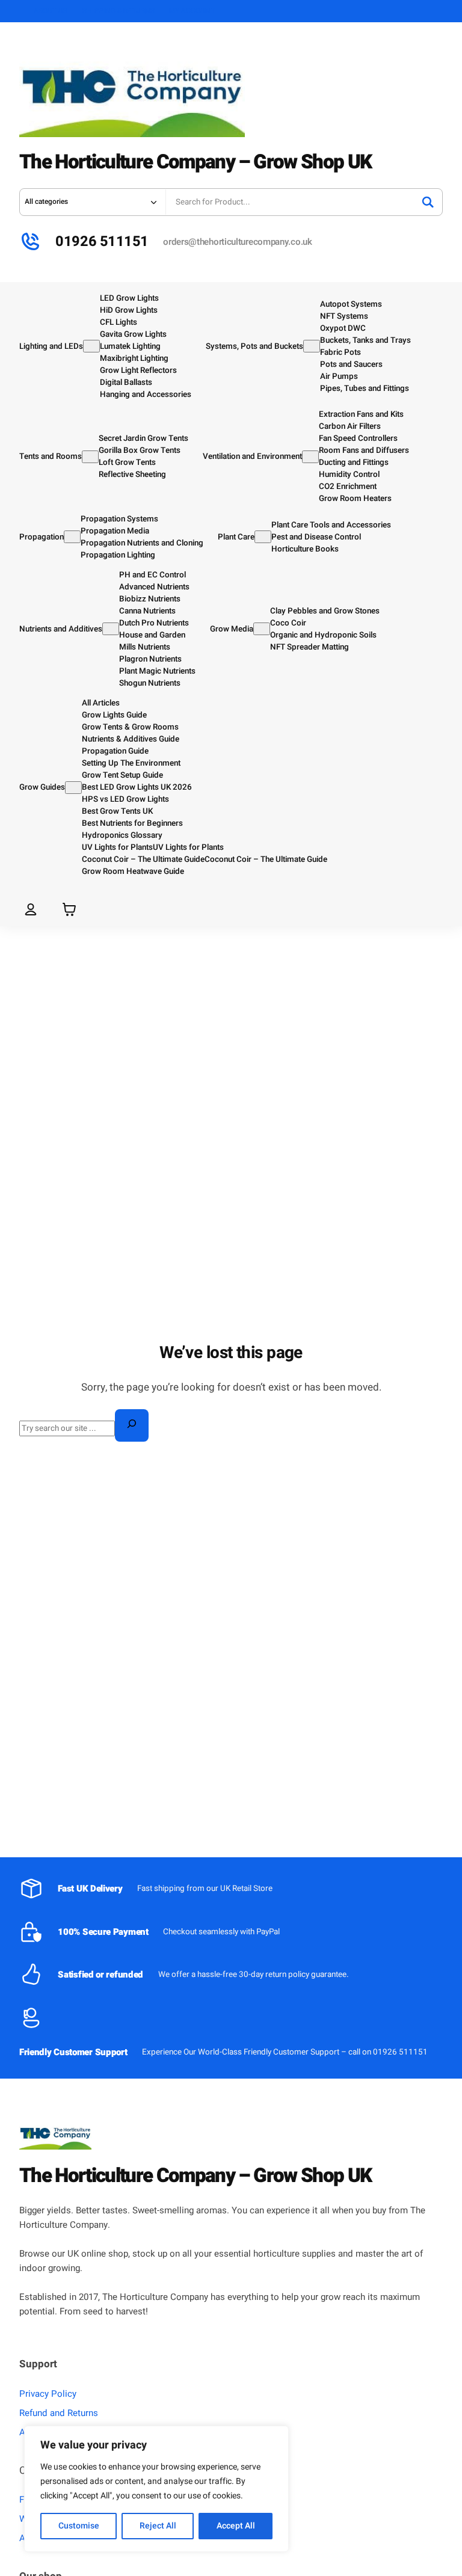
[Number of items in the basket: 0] (69, 909)
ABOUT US (51, 11)
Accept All (236, 2526)
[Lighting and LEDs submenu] (91, 346)
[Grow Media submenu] (262, 629)
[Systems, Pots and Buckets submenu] (312, 346)
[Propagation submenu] (72, 537)
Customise (79, 2526)
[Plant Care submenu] (263, 537)
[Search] (428, 202)
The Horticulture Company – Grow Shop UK (195, 162)
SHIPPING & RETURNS (119, 11)
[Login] (31, 909)
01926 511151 (102, 241)
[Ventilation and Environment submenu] (310, 457)
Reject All (158, 2526)
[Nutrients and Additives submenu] (111, 629)
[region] (156, 2489)
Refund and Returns (59, 2413)
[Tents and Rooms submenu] (90, 457)
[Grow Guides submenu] (73, 788)
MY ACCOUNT (192, 11)
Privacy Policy (48, 2394)
